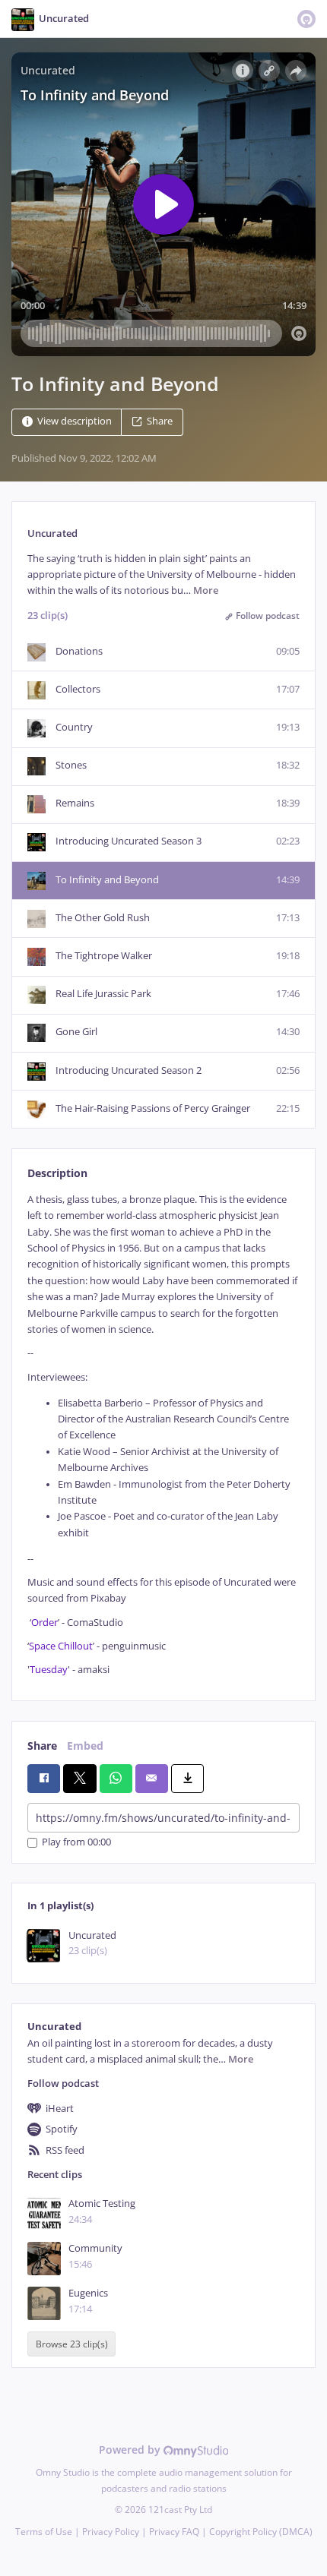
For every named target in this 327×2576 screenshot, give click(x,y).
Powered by (131, 2450)
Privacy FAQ (174, 2532)
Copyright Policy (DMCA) (261, 2532)
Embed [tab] (85, 1746)
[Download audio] (187, 1779)
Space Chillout (61, 1646)
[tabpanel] (163, 1435)
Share (160, 421)
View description (75, 421)
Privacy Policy (111, 2532)
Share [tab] (42, 1746)
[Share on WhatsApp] (116, 1779)
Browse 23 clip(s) (72, 2344)
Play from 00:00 (76, 1843)
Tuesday (49, 1670)
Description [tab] (57, 1173)
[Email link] (152, 1779)
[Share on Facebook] (44, 1779)
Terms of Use (44, 2532)
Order (44, 1623)
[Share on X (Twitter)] (79, 1779)
